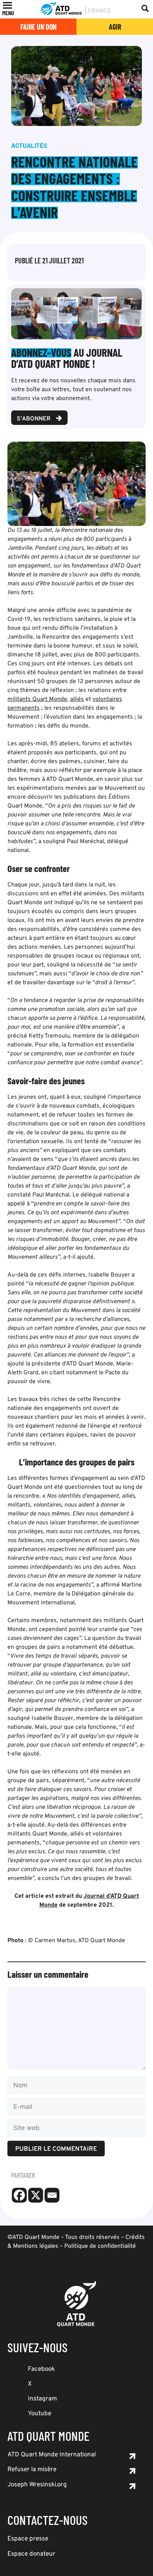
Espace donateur (31, 2554)
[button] (8, 13)
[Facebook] (19, 2195)
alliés (77, 699)
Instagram (42, 2399)
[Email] (52, 2195)
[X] (36, 2195)
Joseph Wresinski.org (37, 2485)
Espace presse (28, 2539)
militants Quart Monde (37, 699)
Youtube (40, 2414)
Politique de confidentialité (100, 2246)
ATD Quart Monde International (52, 2455)
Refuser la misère (32, 2470)
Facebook (41, 2369)
